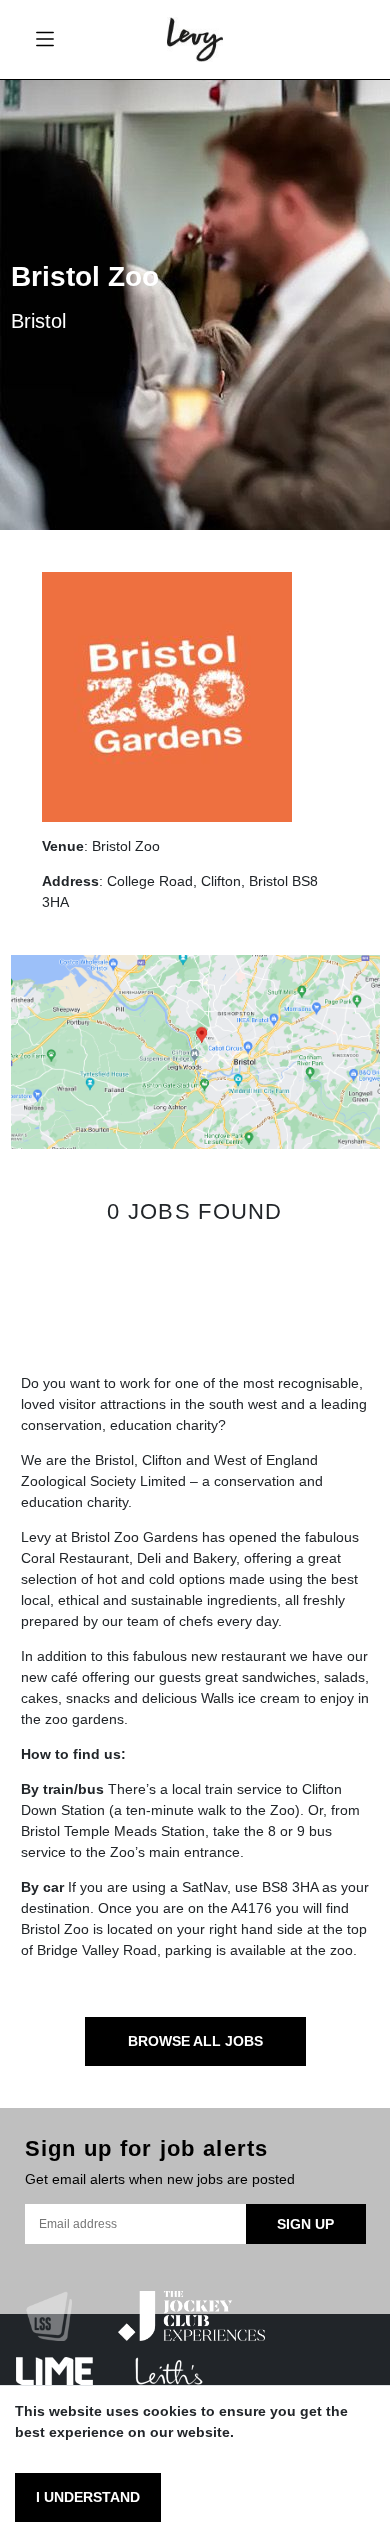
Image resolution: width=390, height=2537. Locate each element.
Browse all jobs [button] (195, 2041)
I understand (88, 2497)
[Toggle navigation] (44, 39)
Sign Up (305, 2224)
